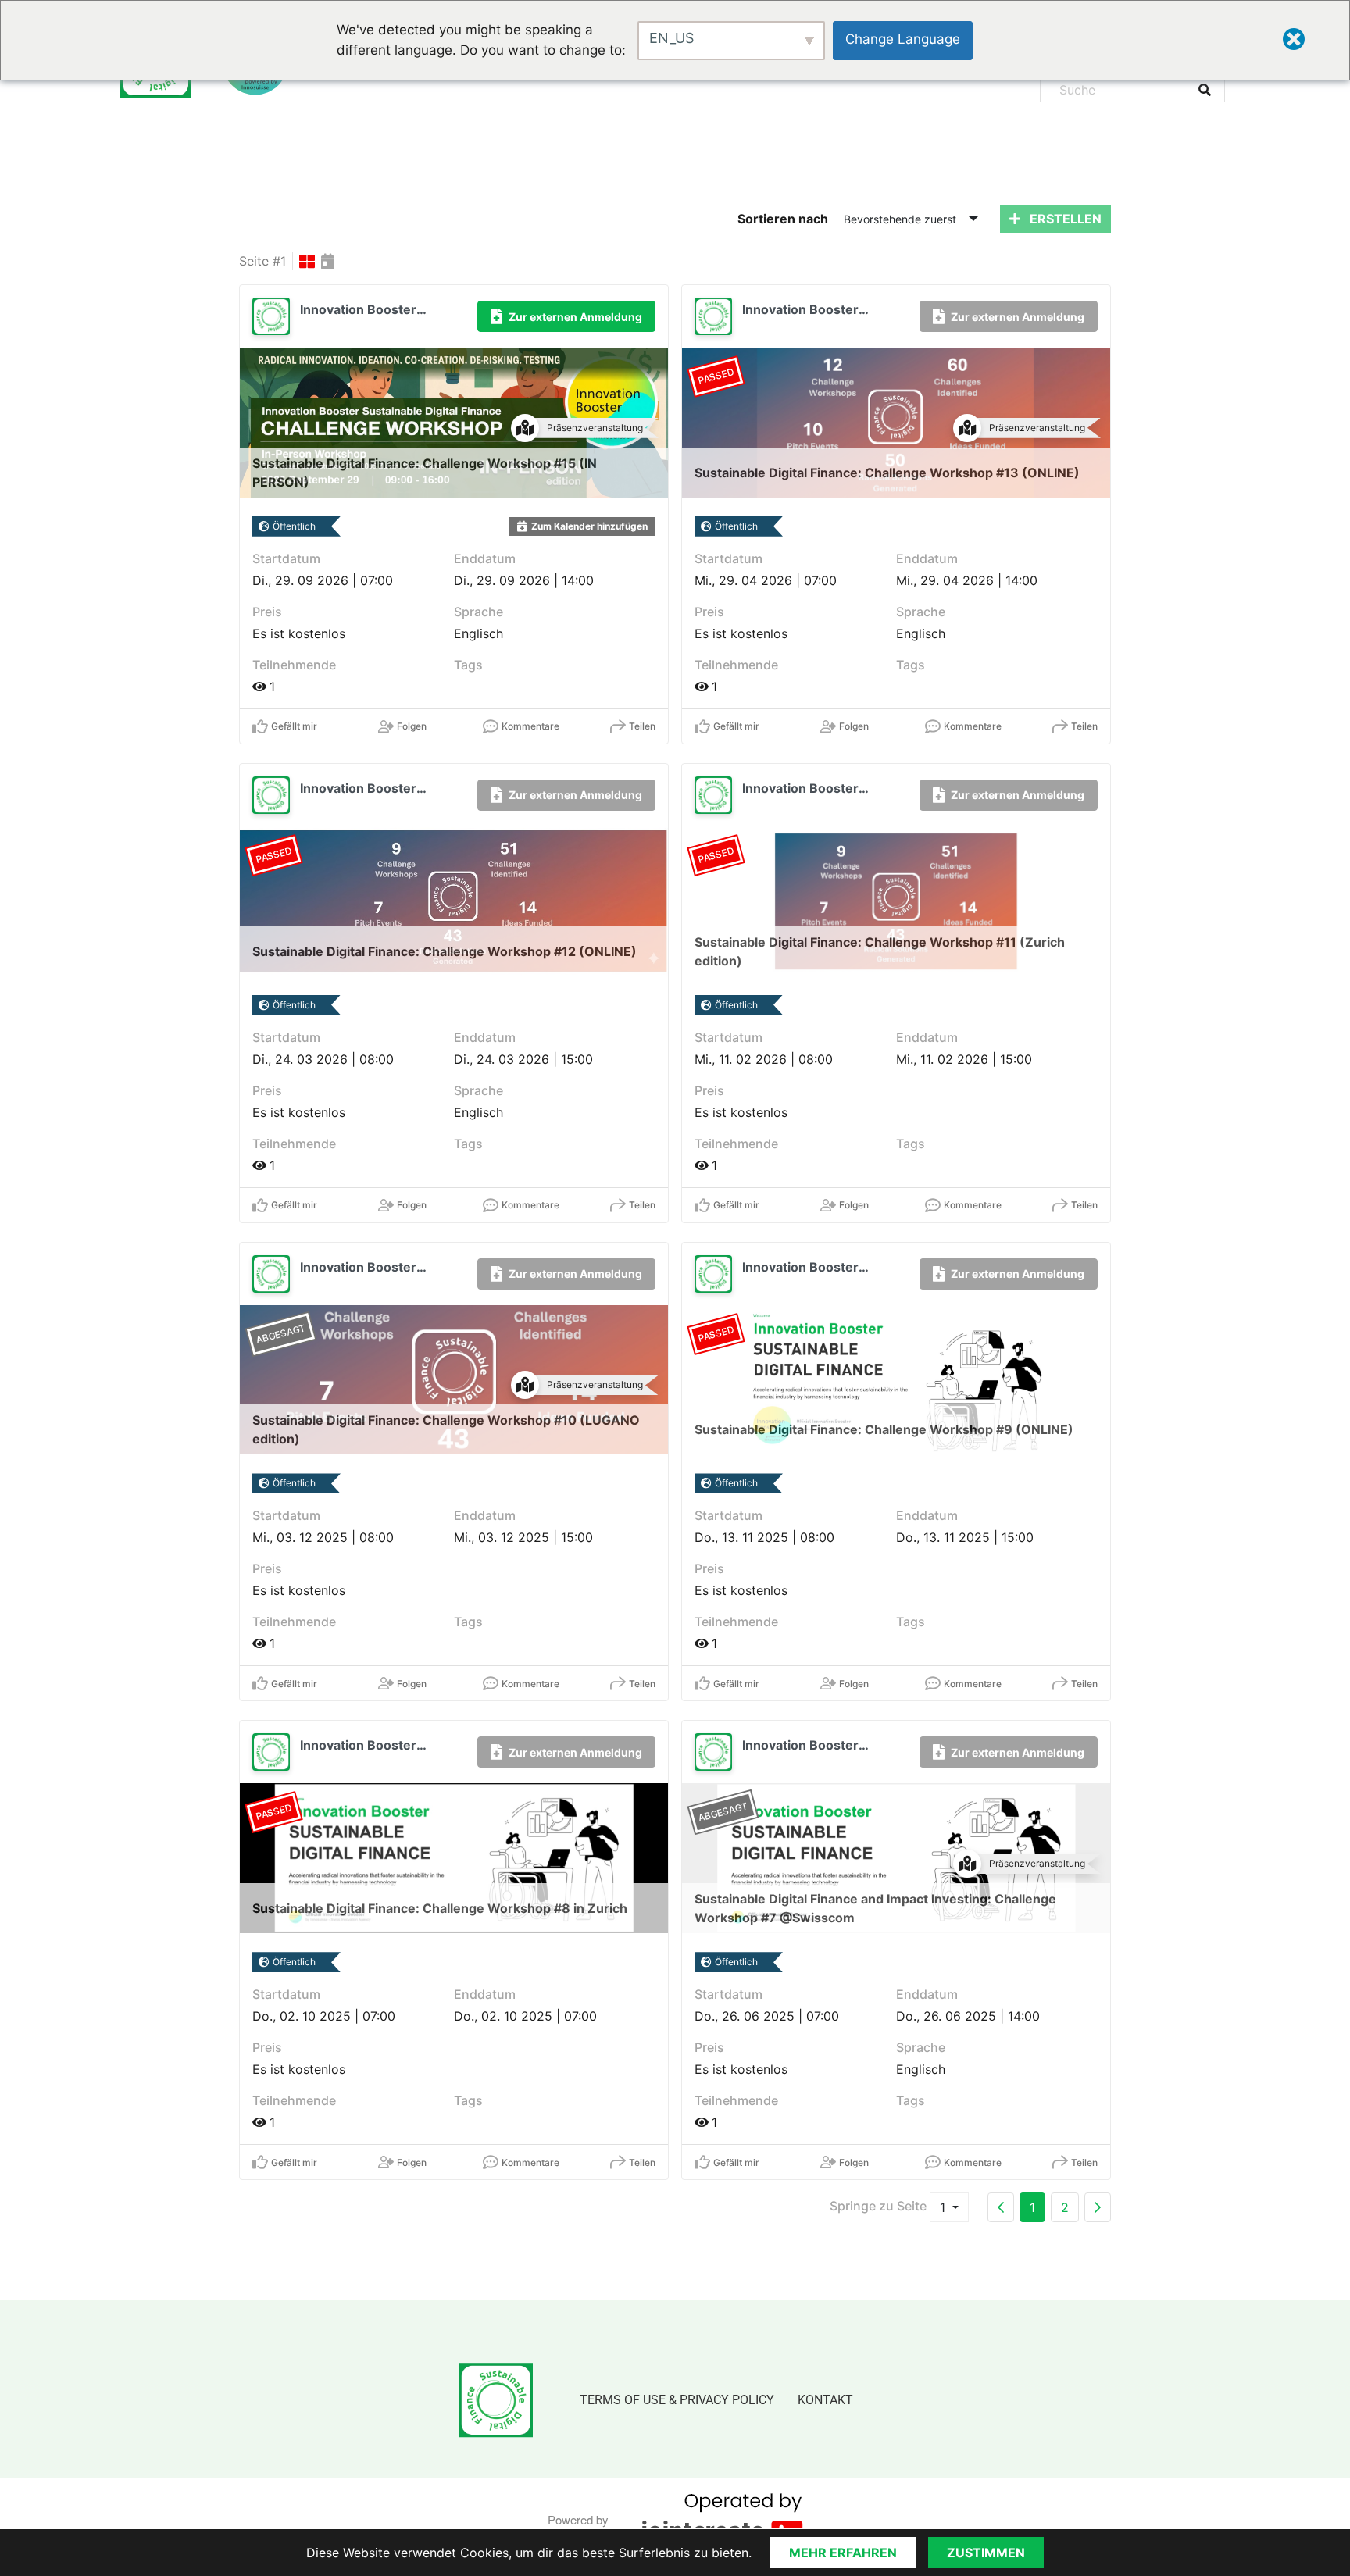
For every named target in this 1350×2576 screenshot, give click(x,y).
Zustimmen (986, 2553)
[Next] (1098, 2207)
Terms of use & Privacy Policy (677, 2400)
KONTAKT (825, 2400)
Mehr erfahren (843, 2553)
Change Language (903, 39)
